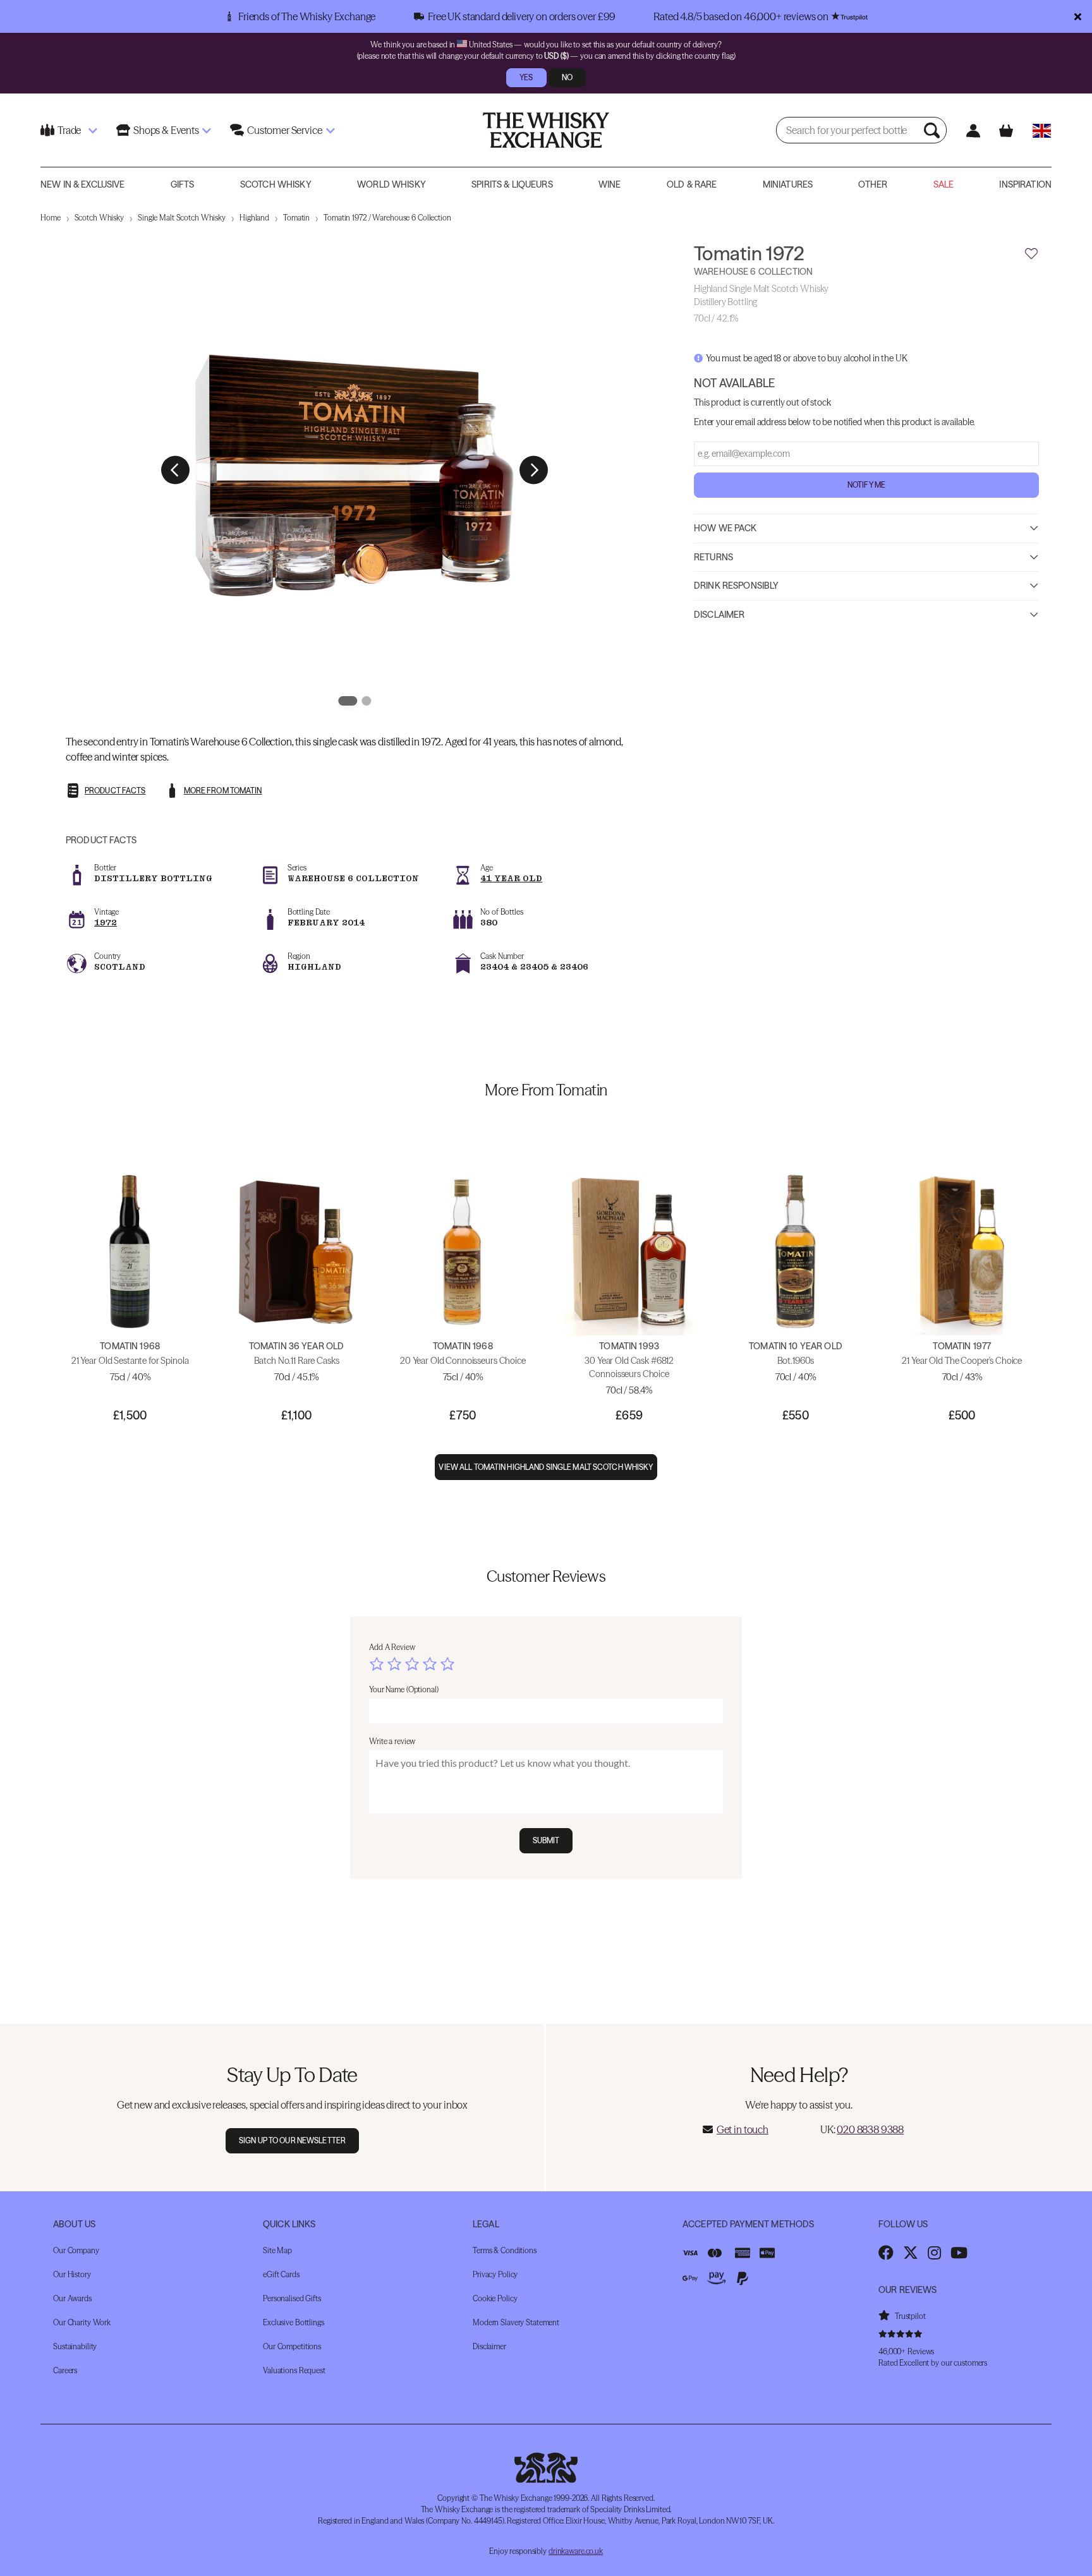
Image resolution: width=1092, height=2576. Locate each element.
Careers (65, 2370)
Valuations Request (294, 2370)
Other (873, 184)
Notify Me (866, 484)
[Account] (973, 130)
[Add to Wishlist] (1031, 254)
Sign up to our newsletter (292, 2140)
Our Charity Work (82, 2322)
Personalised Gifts (292, 2298)
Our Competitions (292, 2346)
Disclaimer (719, 614)
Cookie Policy (495, 2298)
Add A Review (392, 1647)
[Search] (933, 130)
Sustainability (75, 2346)
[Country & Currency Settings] (1042, 130)
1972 (106, 923)
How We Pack (725, 527)
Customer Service (284, 130)
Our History (72, 2274)
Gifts (183, 184)
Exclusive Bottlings (294, 2322)
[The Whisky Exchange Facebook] (886, 2253)
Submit (546, 1840)
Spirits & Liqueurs (512, 184)
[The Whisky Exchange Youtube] (959, 2253)
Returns (713, 557)
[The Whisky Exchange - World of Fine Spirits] (546, 130)
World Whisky (391, 184)
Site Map (277, 2250)
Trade (69, 130)
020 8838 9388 (870, 2129)
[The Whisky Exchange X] (911, 2253)
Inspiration (1025, 184)
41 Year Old (511, 878)
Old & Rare (692, 184)
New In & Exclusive (83, 184)
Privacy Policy (495, 2274)
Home (51, 218)
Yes (526, 77)
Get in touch (743, 2129)
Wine (610, 184)
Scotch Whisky (276, 184)
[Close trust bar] (1078, 16)
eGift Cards (281, 2274)
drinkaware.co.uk (576, 2551)
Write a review (392, 1741)
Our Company (76, 2250)
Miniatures (788, 184)
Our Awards (72, 2298)
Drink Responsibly (736, 585)
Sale (944, 184)
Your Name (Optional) (404, 1689)
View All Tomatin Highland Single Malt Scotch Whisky (546, 1467)
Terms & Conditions (505, 2250)
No (567, 77)
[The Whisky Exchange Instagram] (934, 2253)
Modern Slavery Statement (516, 2322)
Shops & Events (166, 130)
